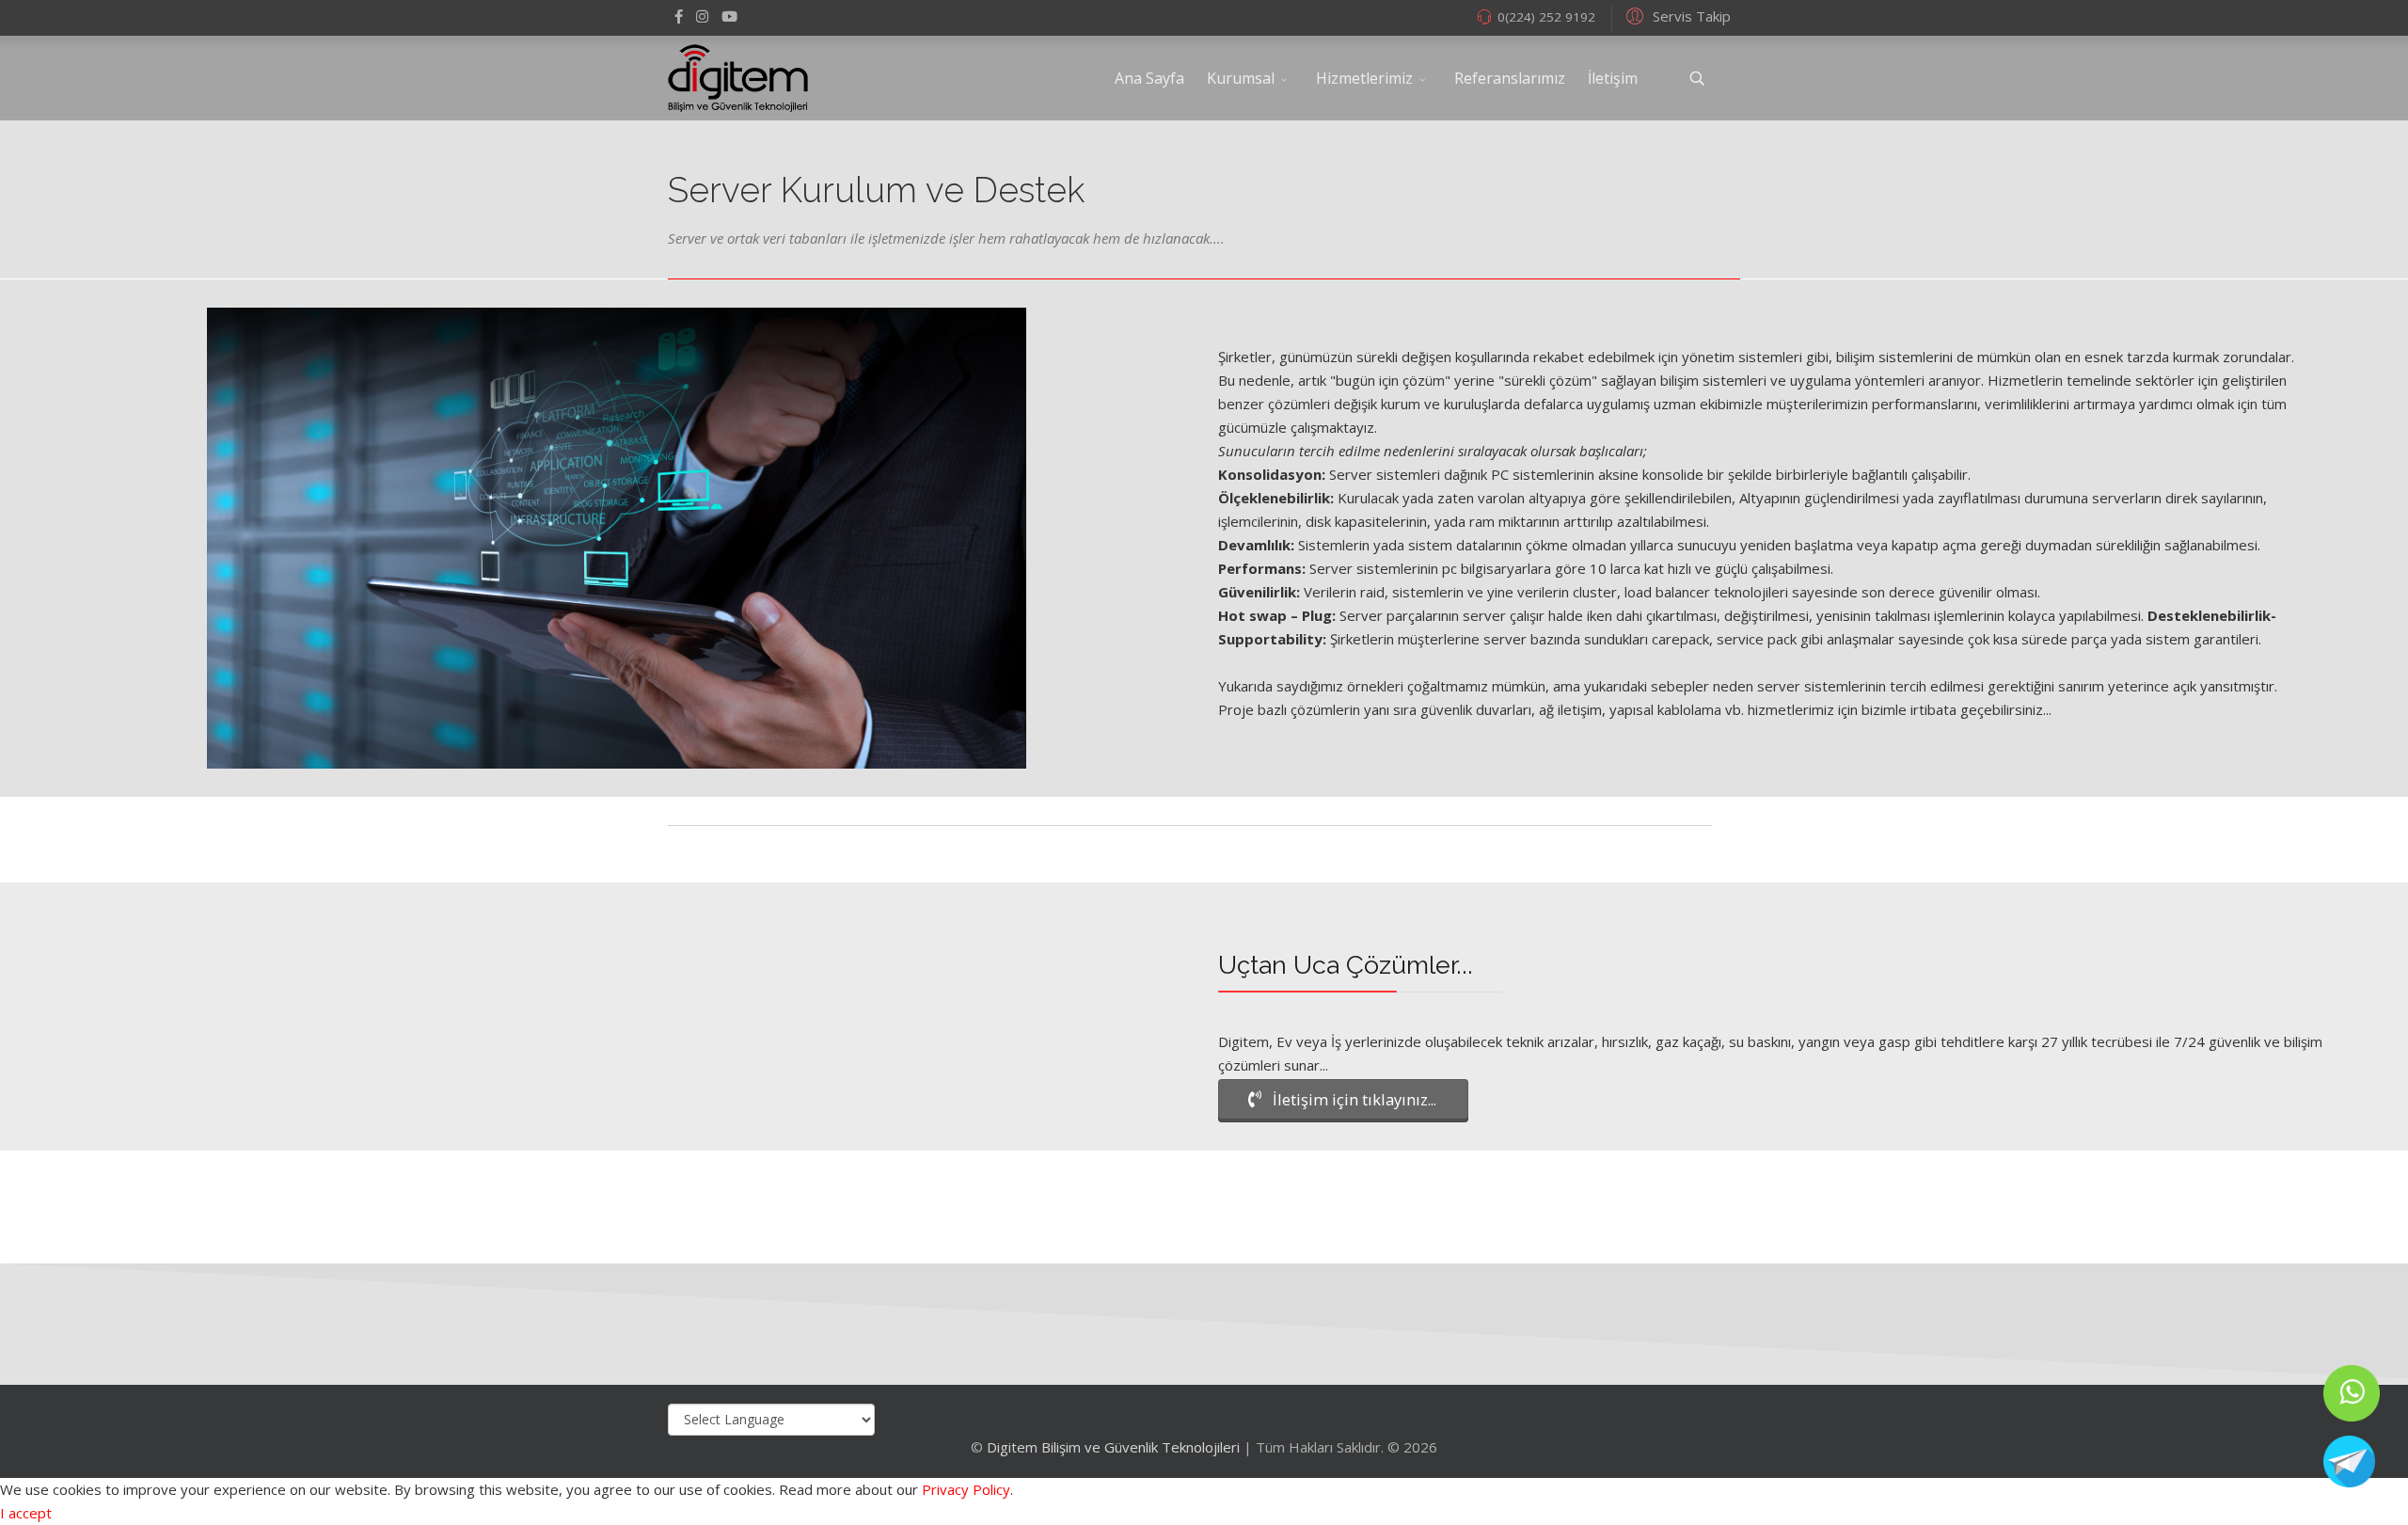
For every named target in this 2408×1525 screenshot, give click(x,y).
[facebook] (679, 16)
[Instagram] (702, 16)
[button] (1676, 15)
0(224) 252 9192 (1546, 17)
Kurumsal (1241, 78)
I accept (26, 1513)
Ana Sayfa (1149, 78)
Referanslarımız (1510, 78)
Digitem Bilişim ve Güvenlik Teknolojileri (1113, 1447)
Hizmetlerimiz (1364, 78)
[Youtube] (729, 16)
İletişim (1613, 78)
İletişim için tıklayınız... (1353, 1099)
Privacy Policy (966, 1489)
